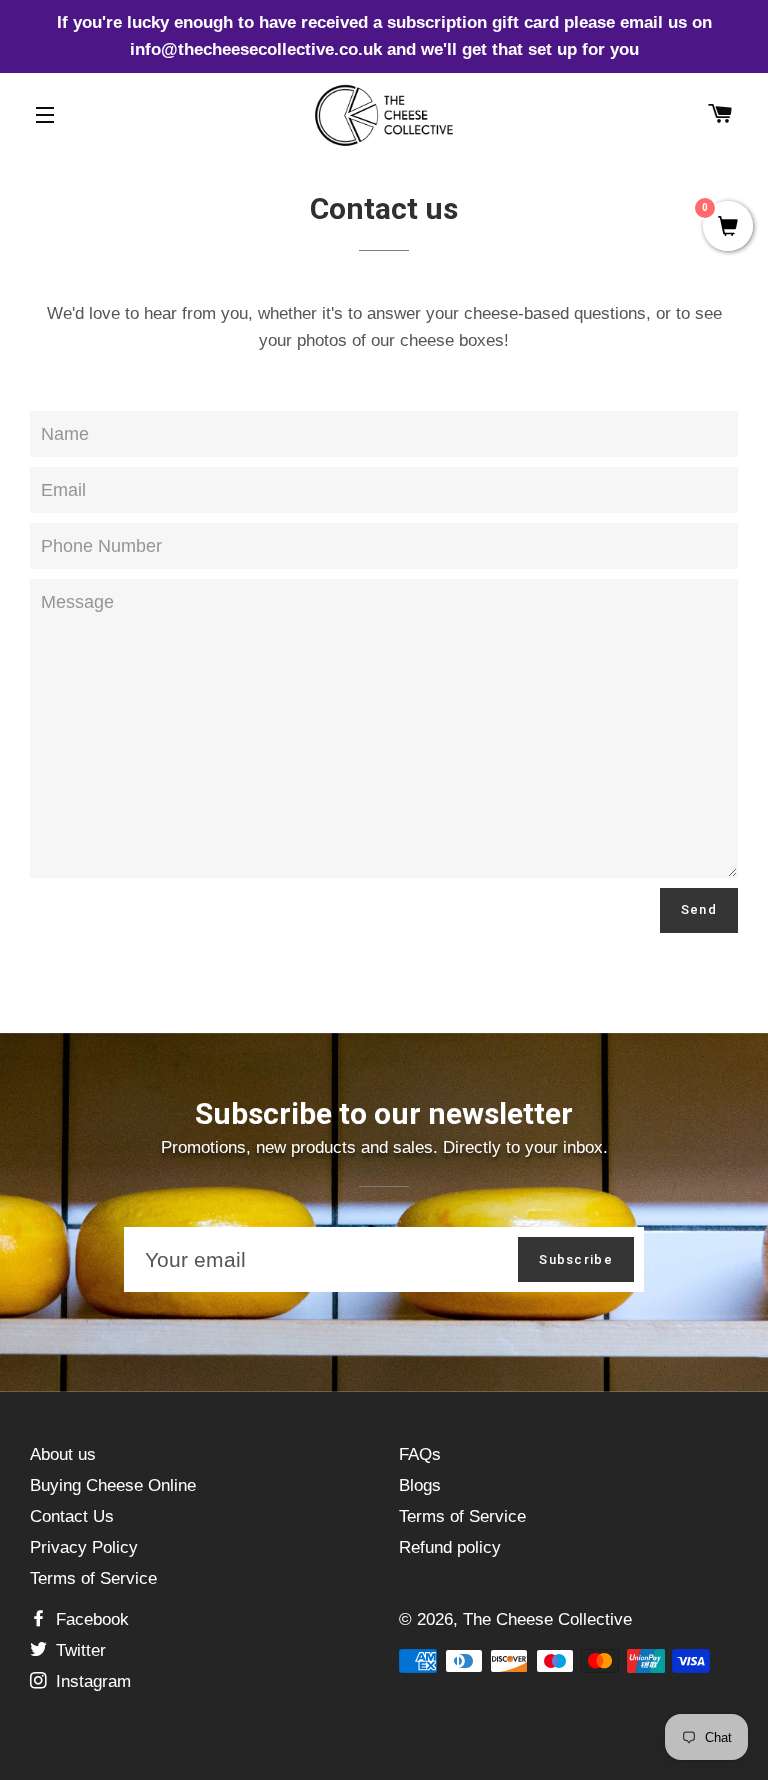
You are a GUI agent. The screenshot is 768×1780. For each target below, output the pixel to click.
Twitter (78, 1650)
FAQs (420, 1454)
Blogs (420, 1485)
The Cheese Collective (547, 1619)
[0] (728, 228)
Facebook (90, 1619)
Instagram (91, 1681)
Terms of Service (93, 1578)
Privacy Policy (84, 1547)
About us (63, 1454)
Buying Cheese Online (113, 1485)
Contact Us (72, 1516)
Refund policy (450, 1547)
